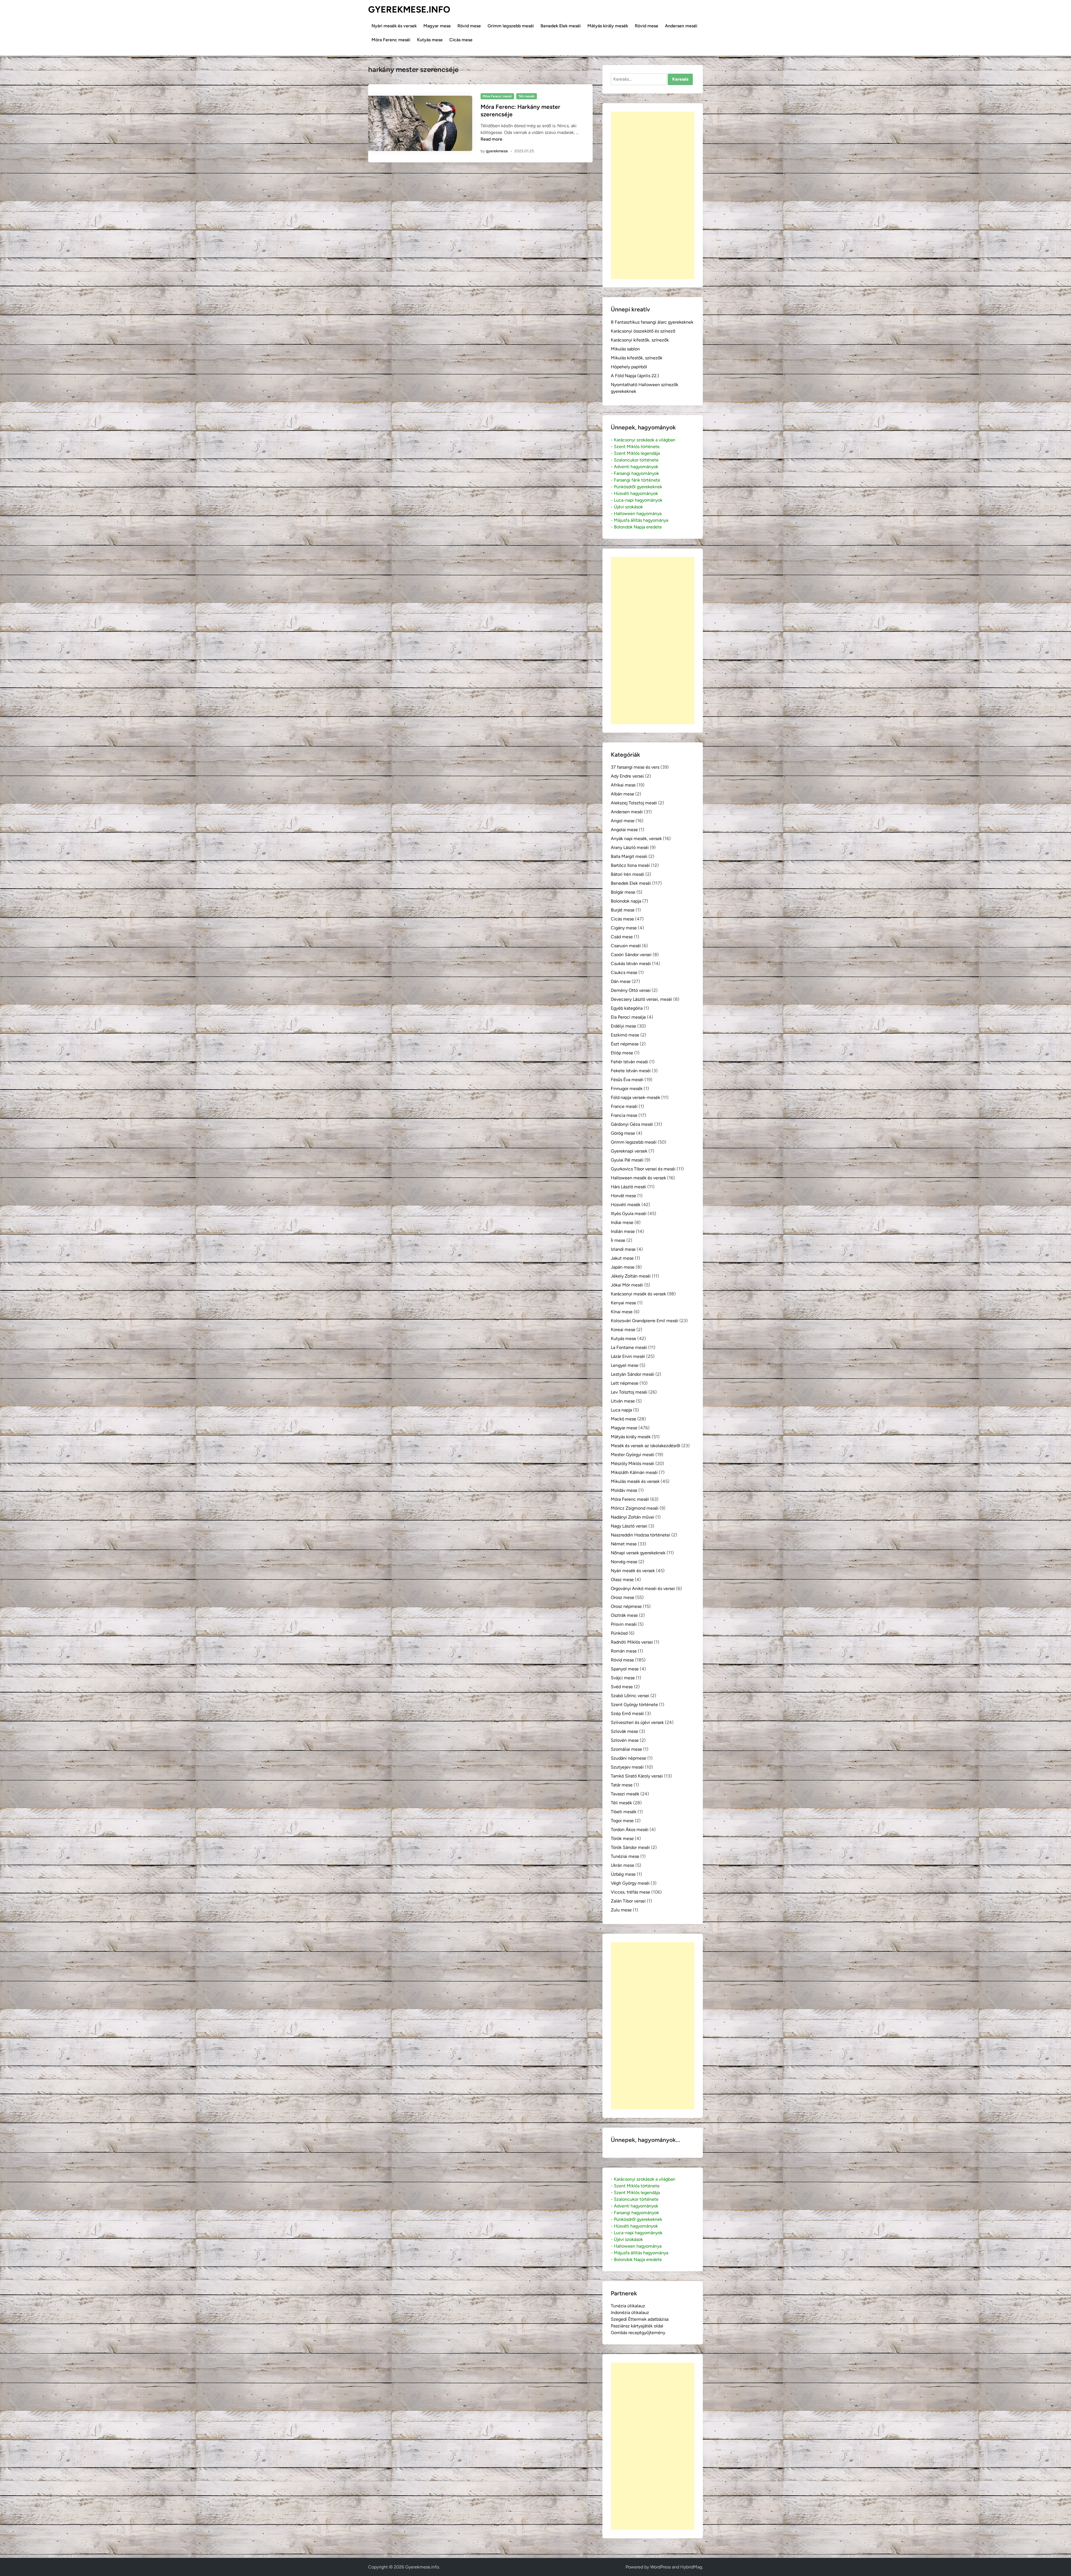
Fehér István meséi (629, 1062)
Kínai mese (622, 1312)
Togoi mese (622, 1821)
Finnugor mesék (627, 1089)
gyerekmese (497, 151)
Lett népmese (625, 1383)
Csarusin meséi (626, 946)
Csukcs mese (624, 972)
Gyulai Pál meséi (627, 1160)
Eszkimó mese (625, 1035)
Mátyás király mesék (608, 26)
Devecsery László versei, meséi (641, 999)
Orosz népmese (626, 1606)
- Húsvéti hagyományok (634, 493)
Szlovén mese (625, 1740)
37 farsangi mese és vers (635, 767)
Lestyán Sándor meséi (633, 1374)
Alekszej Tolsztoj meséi (634, 803)
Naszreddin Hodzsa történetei (641, 1535)
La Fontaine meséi (629, 1347)
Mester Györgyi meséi (633, 1455)
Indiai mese (622, 1222)
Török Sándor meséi (630, 1847)
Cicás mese (461, 40)
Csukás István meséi (631, 964)
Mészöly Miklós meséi (633, 1463)
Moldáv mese (624, 1490)
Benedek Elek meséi (561, 26)
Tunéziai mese (625, 1856)
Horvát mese (623, 1196)
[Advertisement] (653, 195)
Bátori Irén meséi (628, 874)
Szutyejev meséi (627, 1767)
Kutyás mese (430, 40)
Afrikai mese (623, 785)
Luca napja (621, 1410)
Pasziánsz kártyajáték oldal (637, 2326)
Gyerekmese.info (409, 9)
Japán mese (623, 1267)
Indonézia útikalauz (630, 2312)
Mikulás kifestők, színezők (637, 358)
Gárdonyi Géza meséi (632, 1124)
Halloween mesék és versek (638, 1178)
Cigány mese (624, 928)
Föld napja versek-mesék (635, 1097)
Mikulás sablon (625, 349)
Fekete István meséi (631, 1071)
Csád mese (622, 937)
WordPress (660, 2567)
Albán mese (623, 794)
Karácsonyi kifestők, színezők (640, 340)
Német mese (624, 1544)
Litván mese (623, 1401)
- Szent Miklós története (635, 447)
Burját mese (623, 910)
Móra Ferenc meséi (391, 40)
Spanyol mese (625, 1669)
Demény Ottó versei (631, 990)
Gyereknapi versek (629, 1151)
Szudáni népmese (629, 1758)
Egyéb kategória (627, 1008)
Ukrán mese (623, 1865)
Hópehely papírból (629, 367)
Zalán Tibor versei (628, 1901)
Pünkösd (619, 1633)
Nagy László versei (629, 1526)
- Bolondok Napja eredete (636, 527)
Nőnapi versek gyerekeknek (638, 1553)
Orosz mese (623, 1597)
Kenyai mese (623, 1303)
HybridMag (691, 2567)
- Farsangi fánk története (635, 480)
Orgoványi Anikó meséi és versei (643, 1588)
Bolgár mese (623, 892)
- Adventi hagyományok (635, 467)
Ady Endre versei (627, 776)
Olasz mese (622, 1580)
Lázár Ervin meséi (628, 1356)
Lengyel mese (625, 1365)
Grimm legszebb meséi (511, 26)
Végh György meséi (630, 1883)
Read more (491, 139)
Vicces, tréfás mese (630, 1892)
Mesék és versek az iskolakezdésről (646, 1446)
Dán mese (621, 981)
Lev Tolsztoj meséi (629, 1392)
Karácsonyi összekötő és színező (643, 331)
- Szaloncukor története (635, 460)
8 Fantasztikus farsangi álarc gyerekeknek (652, 322)
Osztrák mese (624, 1615)
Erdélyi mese (623, 1026)
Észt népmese (625, 1044)
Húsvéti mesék (626, 1205)
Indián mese (623, 1231)
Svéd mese (622, 1687)
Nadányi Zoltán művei (633, 1517)
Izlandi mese (623, 1249)
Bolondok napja (626, 901)
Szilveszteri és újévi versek (637, 1722)
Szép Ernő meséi (627, 1713)
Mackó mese (623, 1419)
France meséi (624, 1106)
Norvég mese (624, 1562)
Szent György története (634, 1705)
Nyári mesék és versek (394, 26)
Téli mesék (527, 96)
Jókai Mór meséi (627, 1285)
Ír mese (618, 1240)
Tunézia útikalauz (628, 2306)
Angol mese (623, 821)
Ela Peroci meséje (628, 1017)
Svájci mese (623, 1678)
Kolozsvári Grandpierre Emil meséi (645, 1321)
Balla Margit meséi (629, 856)
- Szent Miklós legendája (635, 453)
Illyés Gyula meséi (629, 1214)
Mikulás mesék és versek (635, 1481)
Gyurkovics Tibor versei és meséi (643, 1169)
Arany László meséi (630, 847)
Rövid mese (469, 26)
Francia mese (624, 1115)
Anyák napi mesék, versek (636, 839)
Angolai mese (624, 830)
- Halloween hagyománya (636, 513)
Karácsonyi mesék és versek (638, 1294)
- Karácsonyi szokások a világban (643, 440)
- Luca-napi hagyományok (637, 500)
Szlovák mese (624, 1731)
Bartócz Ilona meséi (630, 865)
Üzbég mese (623, 1874)
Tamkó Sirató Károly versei (637, 1776)
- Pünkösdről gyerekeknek (636, 487)
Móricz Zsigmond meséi (635, 1508)
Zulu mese (621, 1910)
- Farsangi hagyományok (635, 473)
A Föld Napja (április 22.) (635, 376)
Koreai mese (623, 1330)
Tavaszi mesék (625, 1794)
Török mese (622, 1838)
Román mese (624, 1651)
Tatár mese (622, 1785)
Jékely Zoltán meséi (631, 1276)
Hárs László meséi (629, 1187)
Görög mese (623, 1133)
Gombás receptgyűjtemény (638, 2333)
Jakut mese (622, 1258)
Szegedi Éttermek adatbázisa (640, 2319)
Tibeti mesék (624, 1812)
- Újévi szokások (627, 507)
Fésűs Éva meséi (627, 1080)
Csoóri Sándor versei (631, 955)
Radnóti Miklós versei (632, 1642)
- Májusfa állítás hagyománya (640, 520)
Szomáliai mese (626, 1749)
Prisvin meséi (624, 1624)
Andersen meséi (681, 26)
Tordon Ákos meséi (630, 1830)
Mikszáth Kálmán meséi (634, 1472)
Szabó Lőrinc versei (630, 1696)
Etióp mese (622, 1053)
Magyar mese (437, 26)
